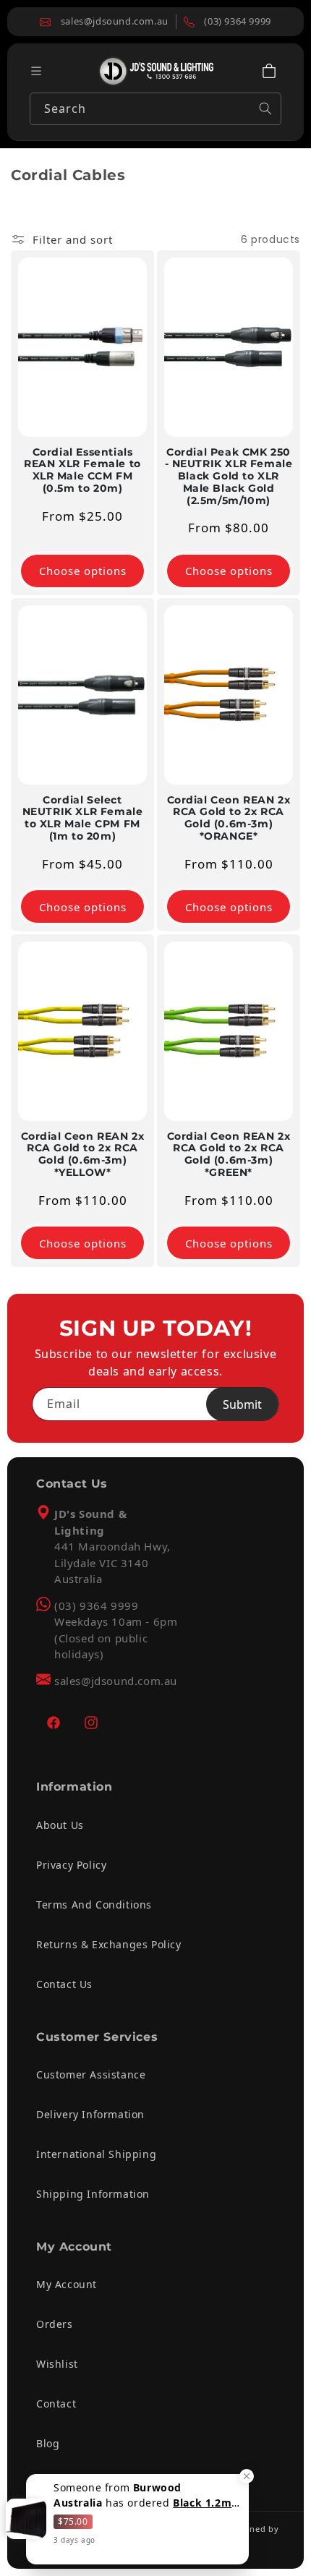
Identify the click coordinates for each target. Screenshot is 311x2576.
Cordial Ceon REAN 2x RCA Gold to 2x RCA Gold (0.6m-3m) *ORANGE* (229, 818)
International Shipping (96, 2154)
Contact (56, 2404)
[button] (269, 71)
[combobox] (155, 109)
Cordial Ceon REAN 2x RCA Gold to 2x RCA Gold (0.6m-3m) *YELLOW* (83, 1154)
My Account (67, 2284)
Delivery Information (90, 2114)
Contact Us (64, 1984)
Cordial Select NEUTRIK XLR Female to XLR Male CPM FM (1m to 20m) (83, 818)
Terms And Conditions (94, 1905)
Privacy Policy (71, 1865)
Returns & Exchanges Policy (109, 1944)
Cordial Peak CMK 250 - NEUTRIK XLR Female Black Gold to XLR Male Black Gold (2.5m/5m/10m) (229, 477)
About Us (60, 1825)
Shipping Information (93, 2194)
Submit (242, 1404)
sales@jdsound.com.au (116, 1681)
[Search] (265, 108)
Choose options (83, 571)
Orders (55, 2324)
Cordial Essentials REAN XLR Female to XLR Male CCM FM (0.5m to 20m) (82, 470)
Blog (48, 2443)
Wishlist (57, 2364)
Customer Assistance (91, 2074)
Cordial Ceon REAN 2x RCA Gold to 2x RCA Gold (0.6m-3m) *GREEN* (229, 1154)
